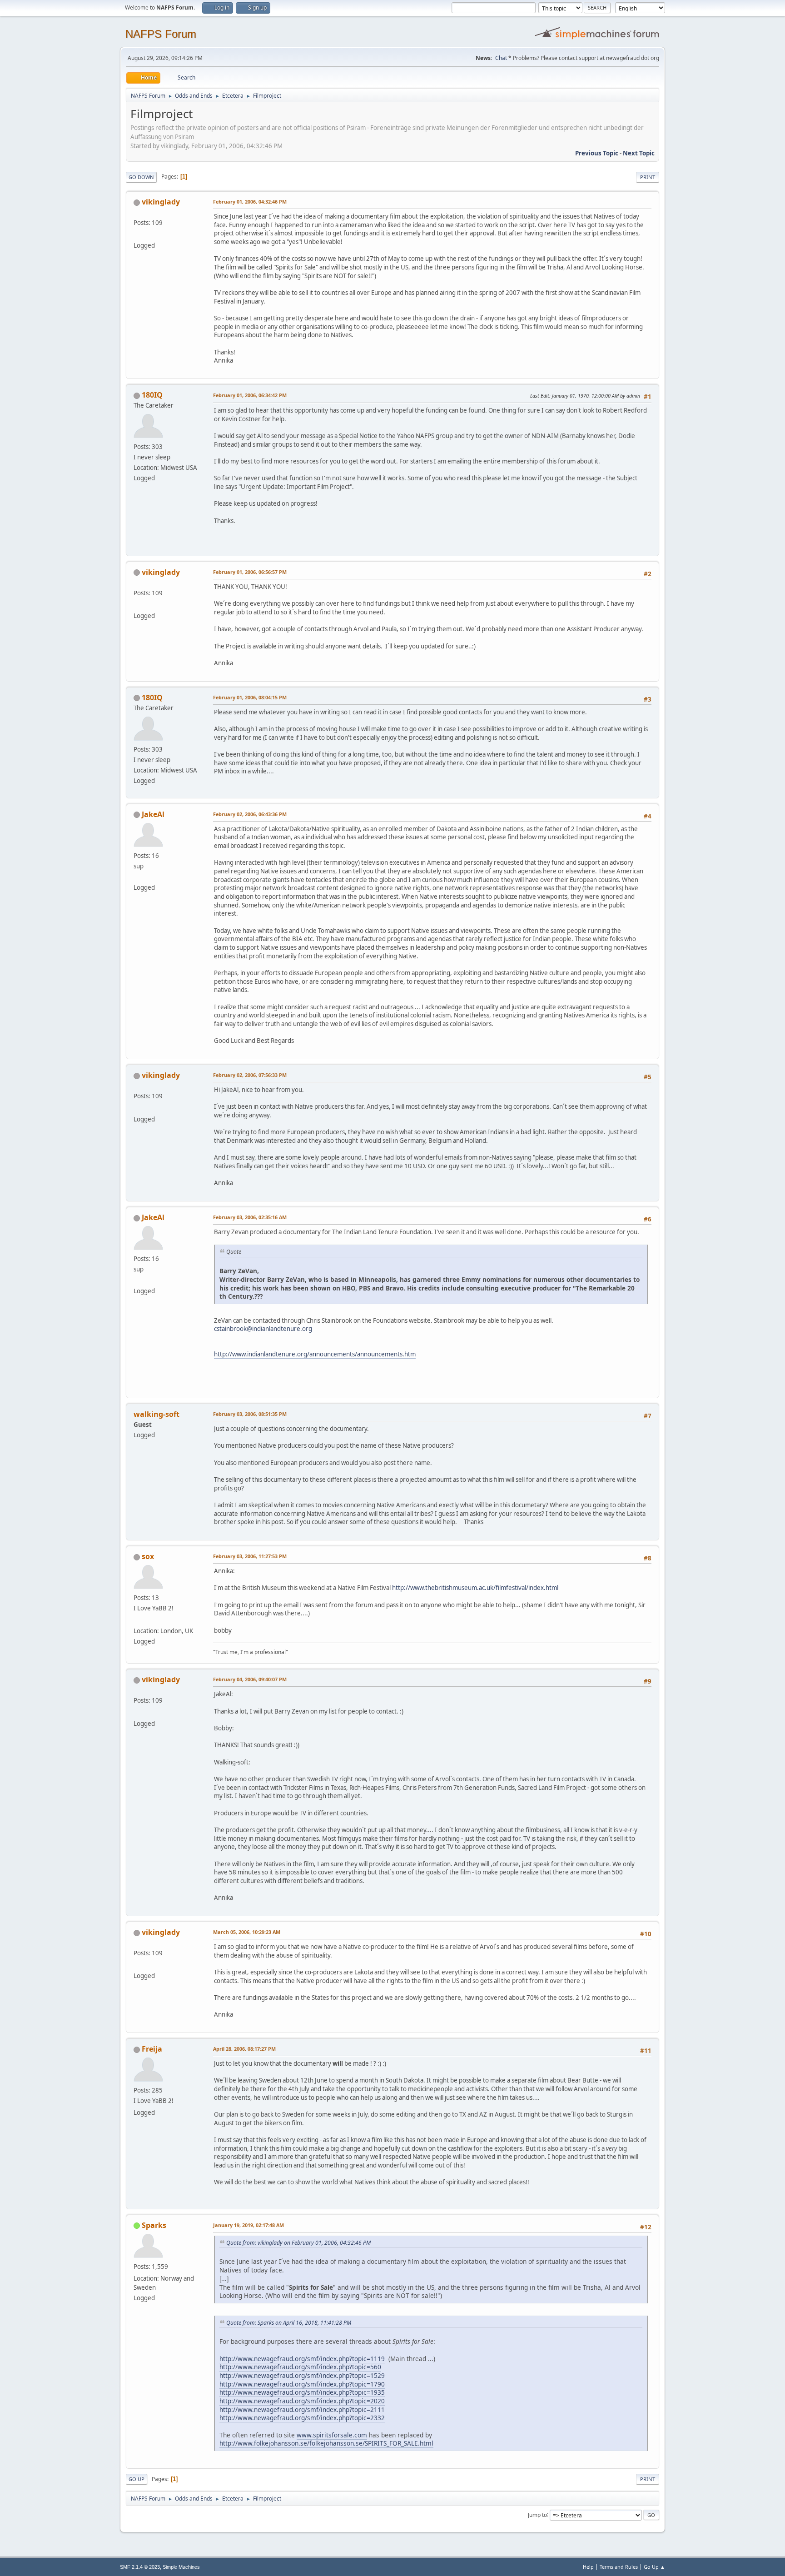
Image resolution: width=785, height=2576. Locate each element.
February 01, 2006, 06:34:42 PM (250, 395)
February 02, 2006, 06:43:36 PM (250, 814)
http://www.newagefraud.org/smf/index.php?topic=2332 (302, 2418)
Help (588, 2567)
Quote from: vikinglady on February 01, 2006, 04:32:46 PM (298, 2243)
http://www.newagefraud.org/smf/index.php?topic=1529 (302, 2375)
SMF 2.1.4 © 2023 (140, 2567)
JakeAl (153, 814)
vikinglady (161, 202)
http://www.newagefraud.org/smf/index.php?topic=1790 (302, 2384)
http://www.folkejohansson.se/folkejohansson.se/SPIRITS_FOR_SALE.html (326, 2443)
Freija (152, 2049)
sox (148, 1556)
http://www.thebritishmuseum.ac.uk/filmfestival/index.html (475, 1588)
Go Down (141, 177)
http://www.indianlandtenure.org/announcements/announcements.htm (315, 1354)
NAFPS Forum (161, 34)
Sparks (154, 2225)
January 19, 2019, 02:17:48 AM (248, 2225)
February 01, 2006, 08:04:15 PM (250, 697)
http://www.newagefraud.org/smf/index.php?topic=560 (300, 2367)
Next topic (639, 153)
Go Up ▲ (654, 2567)
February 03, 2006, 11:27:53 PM (250, 1556)
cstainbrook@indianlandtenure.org (263, 1329)
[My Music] (137, 1620)
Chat (501, 58)
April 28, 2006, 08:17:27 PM (244, 2049)
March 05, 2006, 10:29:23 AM (247, 1932)
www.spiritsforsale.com (332, 2435)
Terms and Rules (619, 2567)
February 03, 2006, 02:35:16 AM (250, 1217)
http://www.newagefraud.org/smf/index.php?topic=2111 (302, 2409)
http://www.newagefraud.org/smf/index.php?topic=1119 (302, 2359)
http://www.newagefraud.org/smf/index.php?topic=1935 (302, 2392)
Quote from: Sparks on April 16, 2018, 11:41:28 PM (289, 2323)
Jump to (537, 2514)
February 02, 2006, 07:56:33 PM (250, 1075)
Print (648, 177)
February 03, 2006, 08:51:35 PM (250, 1414)
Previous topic (597, 153)
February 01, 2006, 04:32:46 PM (250, 202)
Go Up (137, 2479)
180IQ (152, 395)
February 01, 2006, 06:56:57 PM (250, 572)
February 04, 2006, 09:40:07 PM (250, 1679)
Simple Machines (181, 2567)
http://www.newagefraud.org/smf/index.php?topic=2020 (302, 2401)
